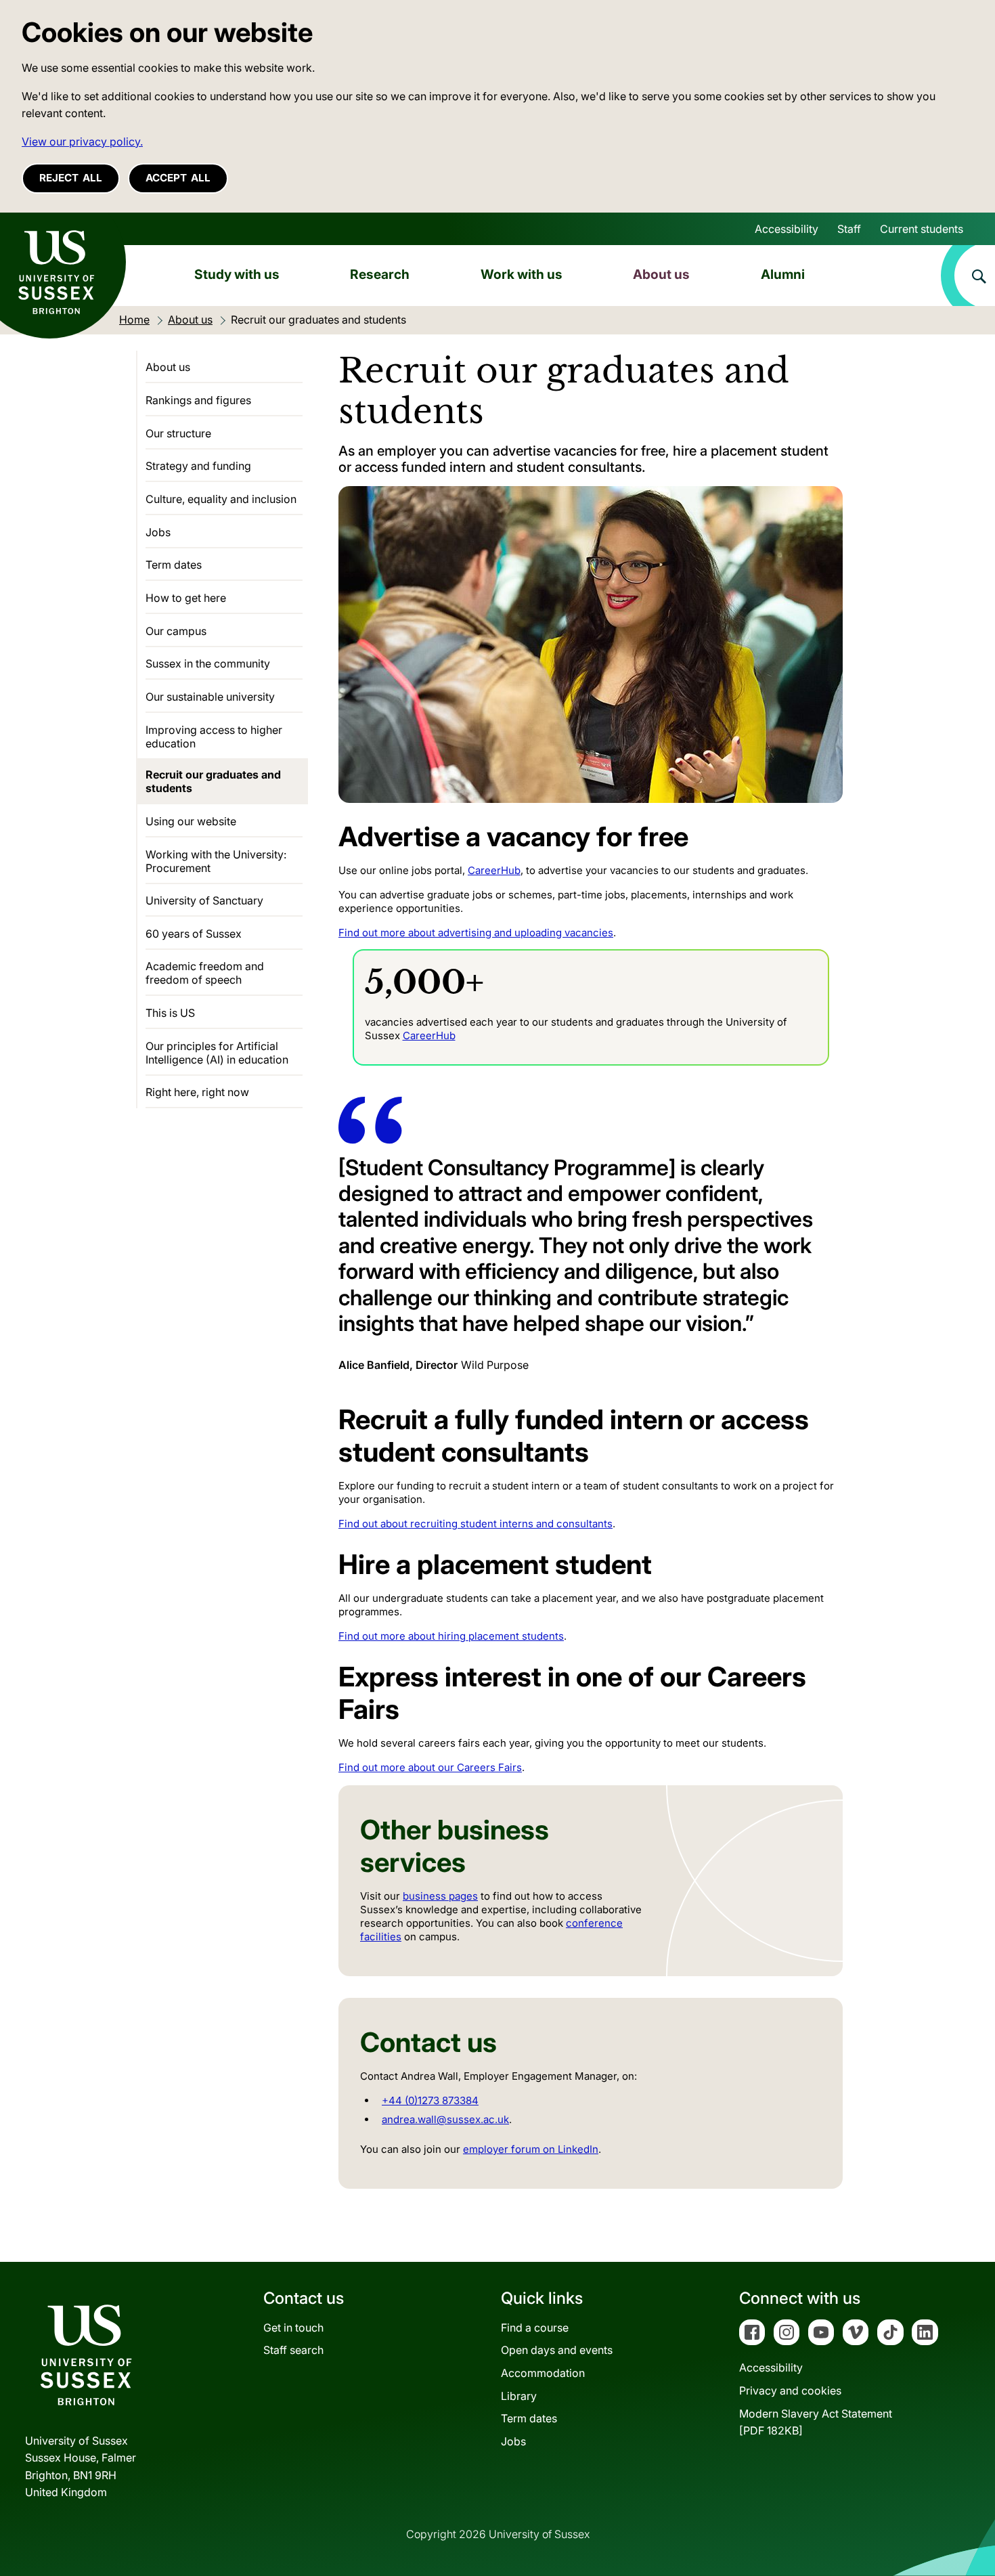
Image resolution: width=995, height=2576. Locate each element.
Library (519, 2396)
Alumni (783, 274)
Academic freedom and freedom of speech (205, 973)
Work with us (522, 274)
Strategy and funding (198, 466)
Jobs (158, 532)
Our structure (178, 433)
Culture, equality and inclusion (221, 499)
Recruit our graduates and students (213, 781)
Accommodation (543, 2373)
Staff (849, 229)
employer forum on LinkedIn (531, 2149)
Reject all (71, 178)
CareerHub (494, 870)
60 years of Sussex (194, 934)
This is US (170, 1013)
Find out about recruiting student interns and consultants (476, 1524)
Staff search (293, 2350)
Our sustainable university (210, 697)
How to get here (186, 598)
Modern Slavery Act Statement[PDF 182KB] (816, 2422)
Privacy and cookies (790, 2391)
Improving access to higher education (214, 737)
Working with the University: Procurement (216, 861)
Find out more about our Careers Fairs (430, 1767)
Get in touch (293, 2328)
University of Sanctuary (204, 900)
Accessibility (787, 229)
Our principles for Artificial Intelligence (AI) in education (217, 1053)
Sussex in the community (208, 663)
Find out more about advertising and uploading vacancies (476, 933)
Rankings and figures (198, 400)
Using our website (191, 821)
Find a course (535, 2328)
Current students (922, 229)
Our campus (176, 631)
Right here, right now (197, 1092)
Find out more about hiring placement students (451, 1636)
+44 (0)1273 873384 (430, 2100)
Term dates (174, 565)
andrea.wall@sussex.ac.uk (445, 2119)
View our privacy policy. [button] (82, 141)
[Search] (968, 276)
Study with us (237, 274)
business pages (440, 1896)
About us (661, 274)
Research (380, 274)
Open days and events (557, 2350)
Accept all (178, 178)
